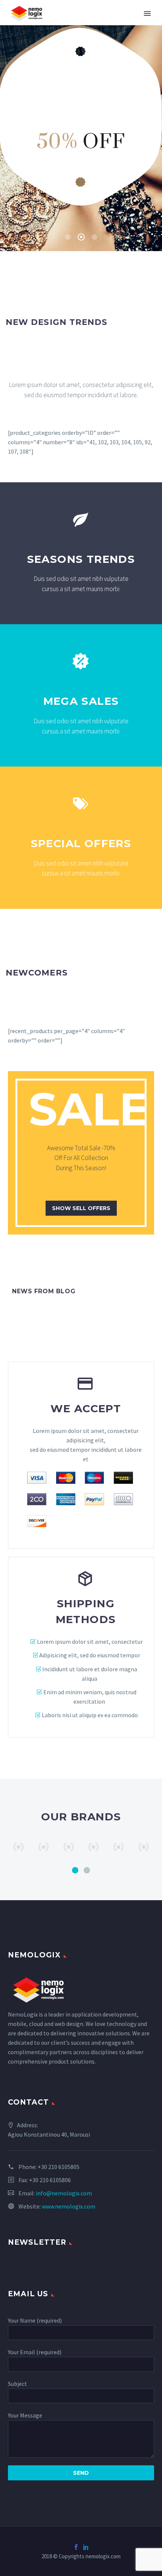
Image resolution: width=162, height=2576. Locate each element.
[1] (75, 1870)
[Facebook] (76, 2547)
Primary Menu (147, 14)
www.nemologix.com (69, 2206)
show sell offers (81, 1208)
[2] (87, 1870)
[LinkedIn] (86, 2547)
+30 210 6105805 (59, 2167)
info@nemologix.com (64, 2193)
